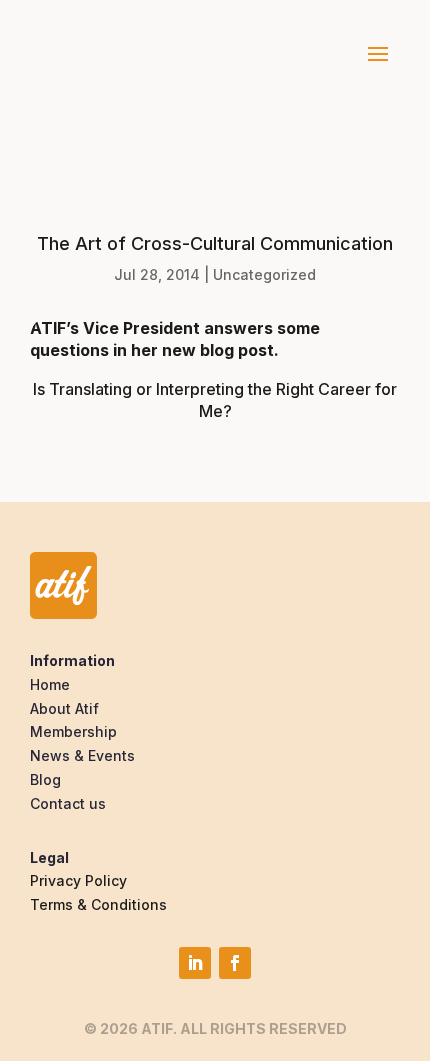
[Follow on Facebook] (235, 963)
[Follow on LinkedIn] (195, 963)
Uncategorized (264, 274)
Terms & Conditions (98, 904)
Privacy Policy (78, 880)
